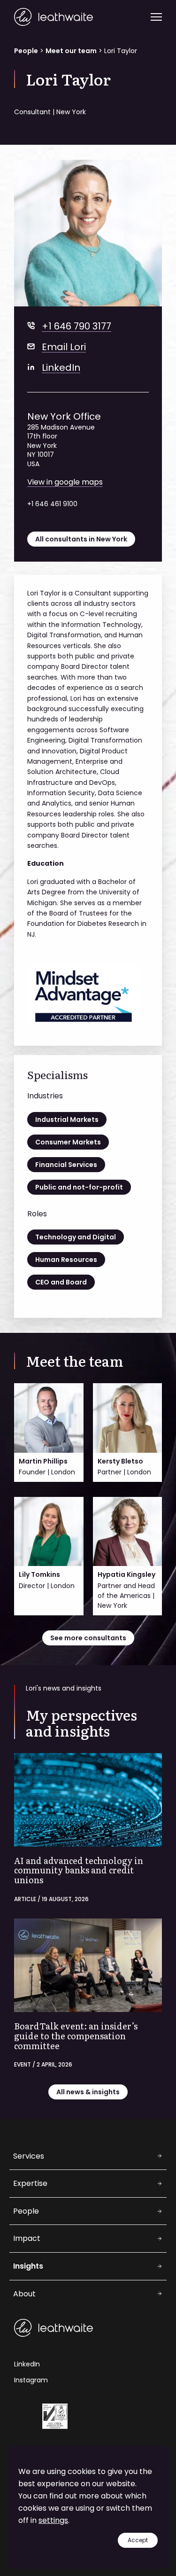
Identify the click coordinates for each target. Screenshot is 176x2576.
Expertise (30, 2183)
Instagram (31, 2380)
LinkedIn (61, 368)
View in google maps (65, 482)
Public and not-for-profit (79, 1187)
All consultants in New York (81, 539)
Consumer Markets (68, 1142)
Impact (27, 2238)
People (26, 51)
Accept (138, 2540)
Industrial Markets (67, 1120)
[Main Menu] (156, 17)
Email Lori (64, 347)
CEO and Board (61, 1282)
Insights (28, 2266)
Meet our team (71, 51)
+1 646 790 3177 (77, 326)
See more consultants (88, 1638)
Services (29, 2156)
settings (53, 2520)
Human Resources (66, 1260)
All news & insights (88, 2092)
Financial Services (66, 1165)
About (24, 2294)
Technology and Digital (76, 1237)
